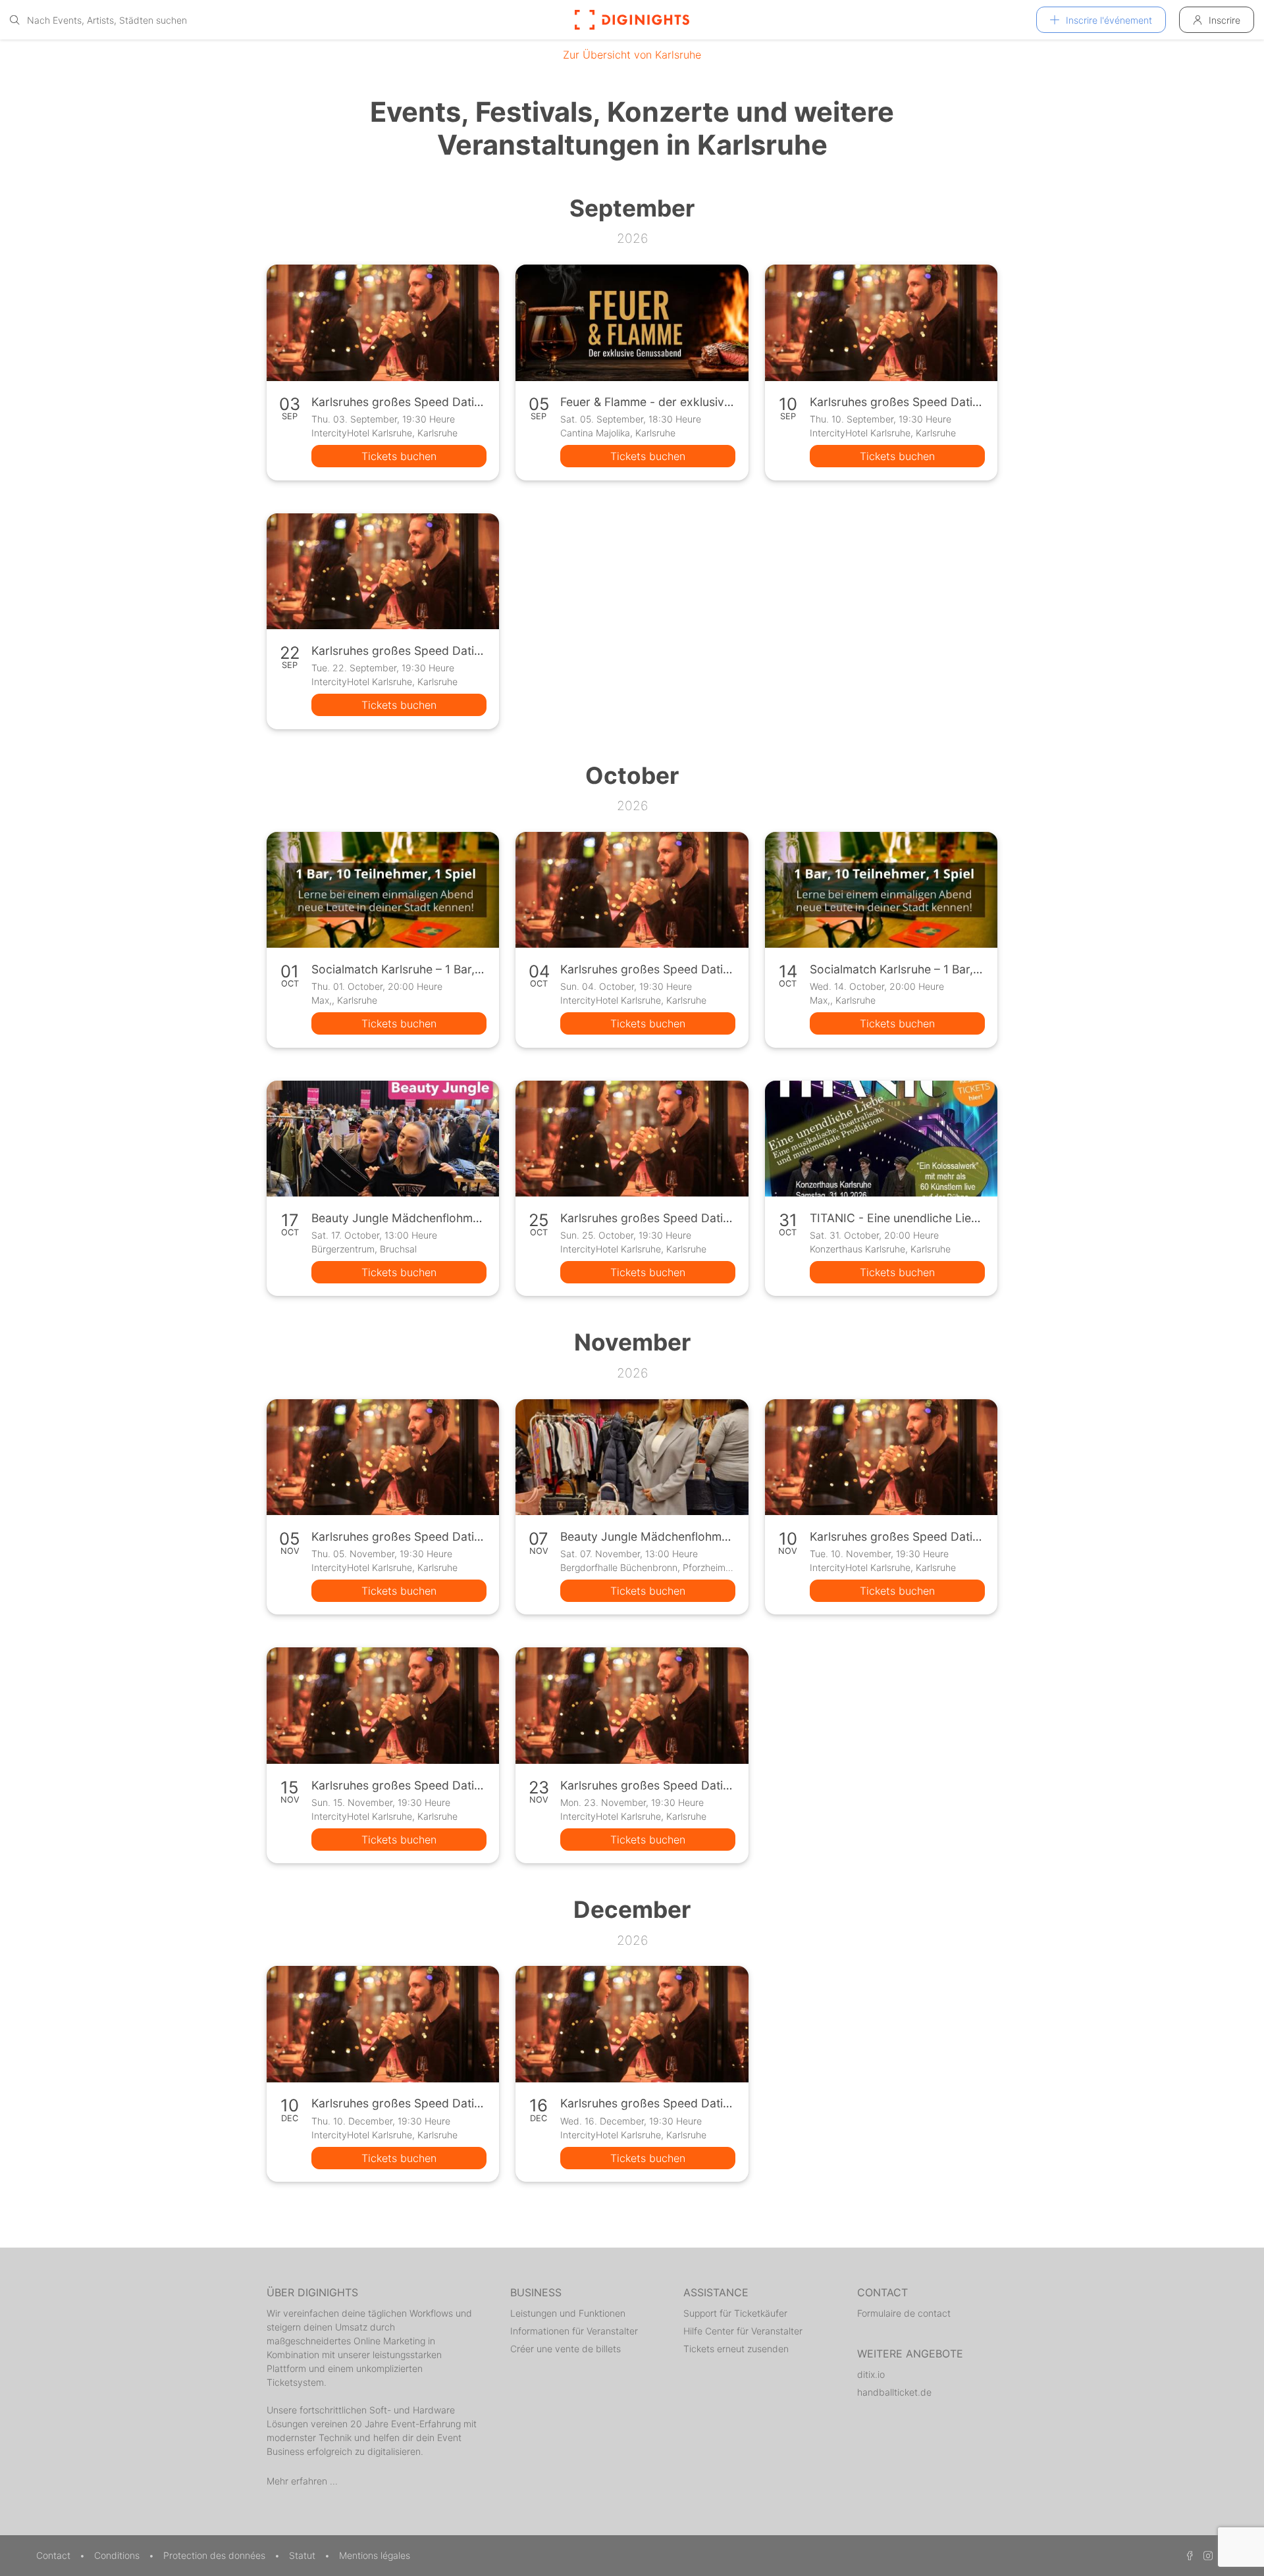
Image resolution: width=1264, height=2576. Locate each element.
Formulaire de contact (904, 2313)
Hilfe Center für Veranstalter (743, 2331)
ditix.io (871, 2374)
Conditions (118, 2555)
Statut (303, 2555)
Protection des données (216, 2555)
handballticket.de (894, 2392)
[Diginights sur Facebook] (1188, 2555)
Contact (55, 2555)
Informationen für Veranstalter (574, 2331)
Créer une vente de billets (566, 2349)
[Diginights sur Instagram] (1206, 2555)
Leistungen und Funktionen (568, 2313)
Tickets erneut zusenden (736, 2349)
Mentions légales (375, 2555)
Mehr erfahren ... (302, 2481)
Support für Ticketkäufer (735, 2313)
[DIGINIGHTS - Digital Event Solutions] (632, 20)
